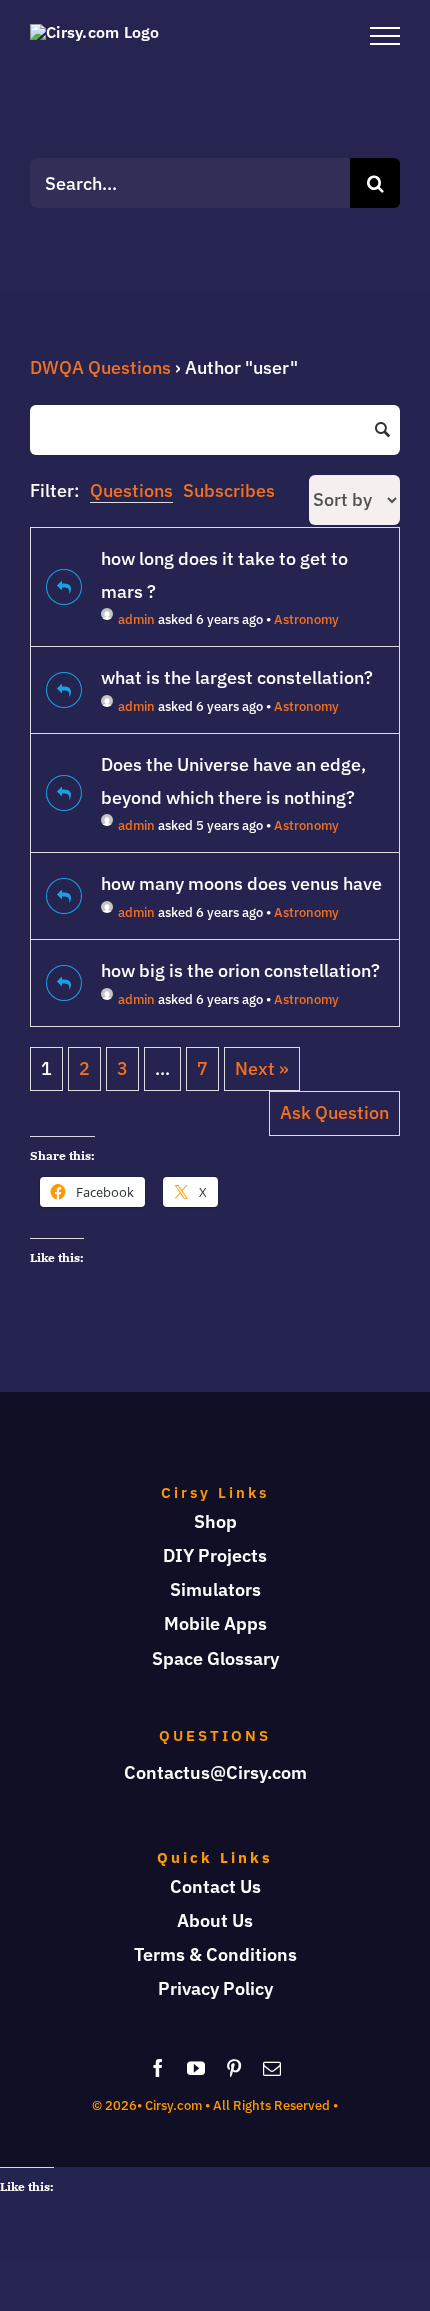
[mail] (272, 2068)
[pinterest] (234, 2068)
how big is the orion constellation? (240, 970)
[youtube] (196, 2068)
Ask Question (334, 1112)
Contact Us (215, 1886)
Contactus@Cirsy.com (215, 1772)
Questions (131, 490)
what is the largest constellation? (237, 677)
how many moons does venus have (241, 883)
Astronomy (306, 619)
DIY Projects (215, 1555)
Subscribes (229, 490)
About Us (215, 1920)
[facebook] (158, 2068)
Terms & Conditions (215, 1954)
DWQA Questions (100, 367)
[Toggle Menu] (385, 36)
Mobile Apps (215, 1623)
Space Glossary (215, 1658)
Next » (262, 1068)
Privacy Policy (215, 1988)
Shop (215, 1521)
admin (136, 619)
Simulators (215, 1589)
